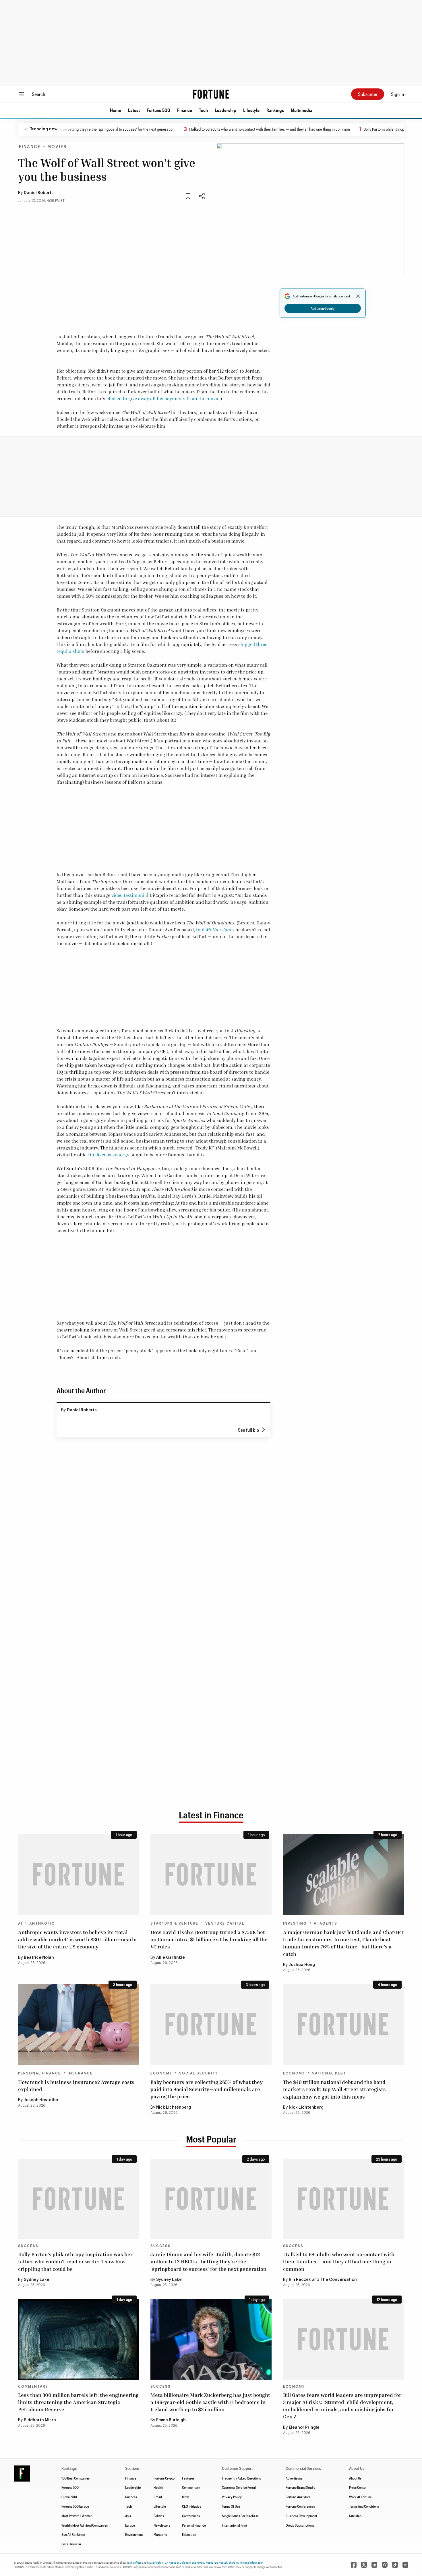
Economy (161, 2073)
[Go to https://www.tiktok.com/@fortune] (395, 2565)
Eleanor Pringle (304, 2428)
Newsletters (162, 2525)
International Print (235, 2525)
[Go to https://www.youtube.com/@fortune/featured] (405, 2565)
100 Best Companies (76, 2478)
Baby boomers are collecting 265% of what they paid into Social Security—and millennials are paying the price (207, 2089)
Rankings (275, 110)
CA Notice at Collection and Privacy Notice (189, 2563)
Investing (295, 1923)
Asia (128, 2516)
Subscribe (368, 94)
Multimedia (302, 110)
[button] (116, 110)
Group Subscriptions (300, 2525)
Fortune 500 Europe (75, 2506)
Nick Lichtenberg (174, 2107)
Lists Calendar (71, 2544)
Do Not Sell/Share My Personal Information (239, 2563)
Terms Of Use (231, 2506)
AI (20, 1923)
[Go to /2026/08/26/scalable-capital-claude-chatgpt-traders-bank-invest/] (343, 1875)
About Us (355, 2478)
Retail (158, 2497)
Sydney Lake (37, 2280)
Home (116, 110)
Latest (134, 110)
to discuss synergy (110, 1155)
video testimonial (130, 895)
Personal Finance (39, 2073)
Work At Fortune (360, 2497)
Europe (130, 2525)
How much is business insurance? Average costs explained (76, 2086)
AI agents (326, 1923)
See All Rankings (73, 2534)
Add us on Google (323, 308)
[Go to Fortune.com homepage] (211, 94)
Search (38, 94)
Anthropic (42, 1923)
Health (158, 2487)
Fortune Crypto (164, 2478)
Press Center (358, 2487)
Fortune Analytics (298, 2497)
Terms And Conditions (364, 2506)
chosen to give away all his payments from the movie (163, 398)
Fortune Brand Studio (300, 2487)
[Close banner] (358, 296)
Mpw (185, 2497)
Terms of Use (134, 2563)
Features (188, 2478)
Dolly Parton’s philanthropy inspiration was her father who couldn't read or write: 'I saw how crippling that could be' (75, 2261)
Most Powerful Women (77, 2516)
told (215, 930)
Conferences (191, 2516)
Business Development (301, 2516)
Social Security (199, 2073)
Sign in (397, 94)
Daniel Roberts (39, 193)
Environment (134, 2534)
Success (28, 2246)
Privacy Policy (232, 2497)
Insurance (80, 2073)
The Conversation (339, 2280)
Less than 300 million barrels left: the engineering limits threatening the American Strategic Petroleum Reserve (78, 2402)
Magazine (160, 2534)
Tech (203, 110)
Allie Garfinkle (171, 1958)
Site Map (355, 2516)
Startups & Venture (174, 1923)
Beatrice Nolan (39, 1958)
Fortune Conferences (300, 2506)
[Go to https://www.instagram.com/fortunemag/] (385, 2565)
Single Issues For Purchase (240, 2516)
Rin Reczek (300, 2280)
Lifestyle (251, 110)
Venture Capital (225, 1923)
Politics (159, 2516)
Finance (185, 110)
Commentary (33, 2387)
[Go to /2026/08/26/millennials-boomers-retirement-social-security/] (211, 2024)
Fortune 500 (158, 110)
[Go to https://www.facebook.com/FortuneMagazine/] (354, 2565)
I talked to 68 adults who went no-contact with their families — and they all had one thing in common (217, 129)
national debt (329, 2073)
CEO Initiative (192, 2506)
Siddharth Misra (40, 2420)
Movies (57, 147)
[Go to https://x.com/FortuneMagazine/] (364, 2565)
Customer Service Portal (239, 2487)
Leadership (225, 110)
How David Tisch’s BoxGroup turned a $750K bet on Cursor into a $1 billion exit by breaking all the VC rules (209, 1939)
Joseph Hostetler (41, 2100)
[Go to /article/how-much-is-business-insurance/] (79, 2024)
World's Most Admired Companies (85, 2525)
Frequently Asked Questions (241, 2478)
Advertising (294, 2478)
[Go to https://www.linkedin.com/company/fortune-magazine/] (374, 2565)
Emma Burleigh (171, 2420)
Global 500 (69, 2497)
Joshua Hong (302, 1965)
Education (189, 2534)
